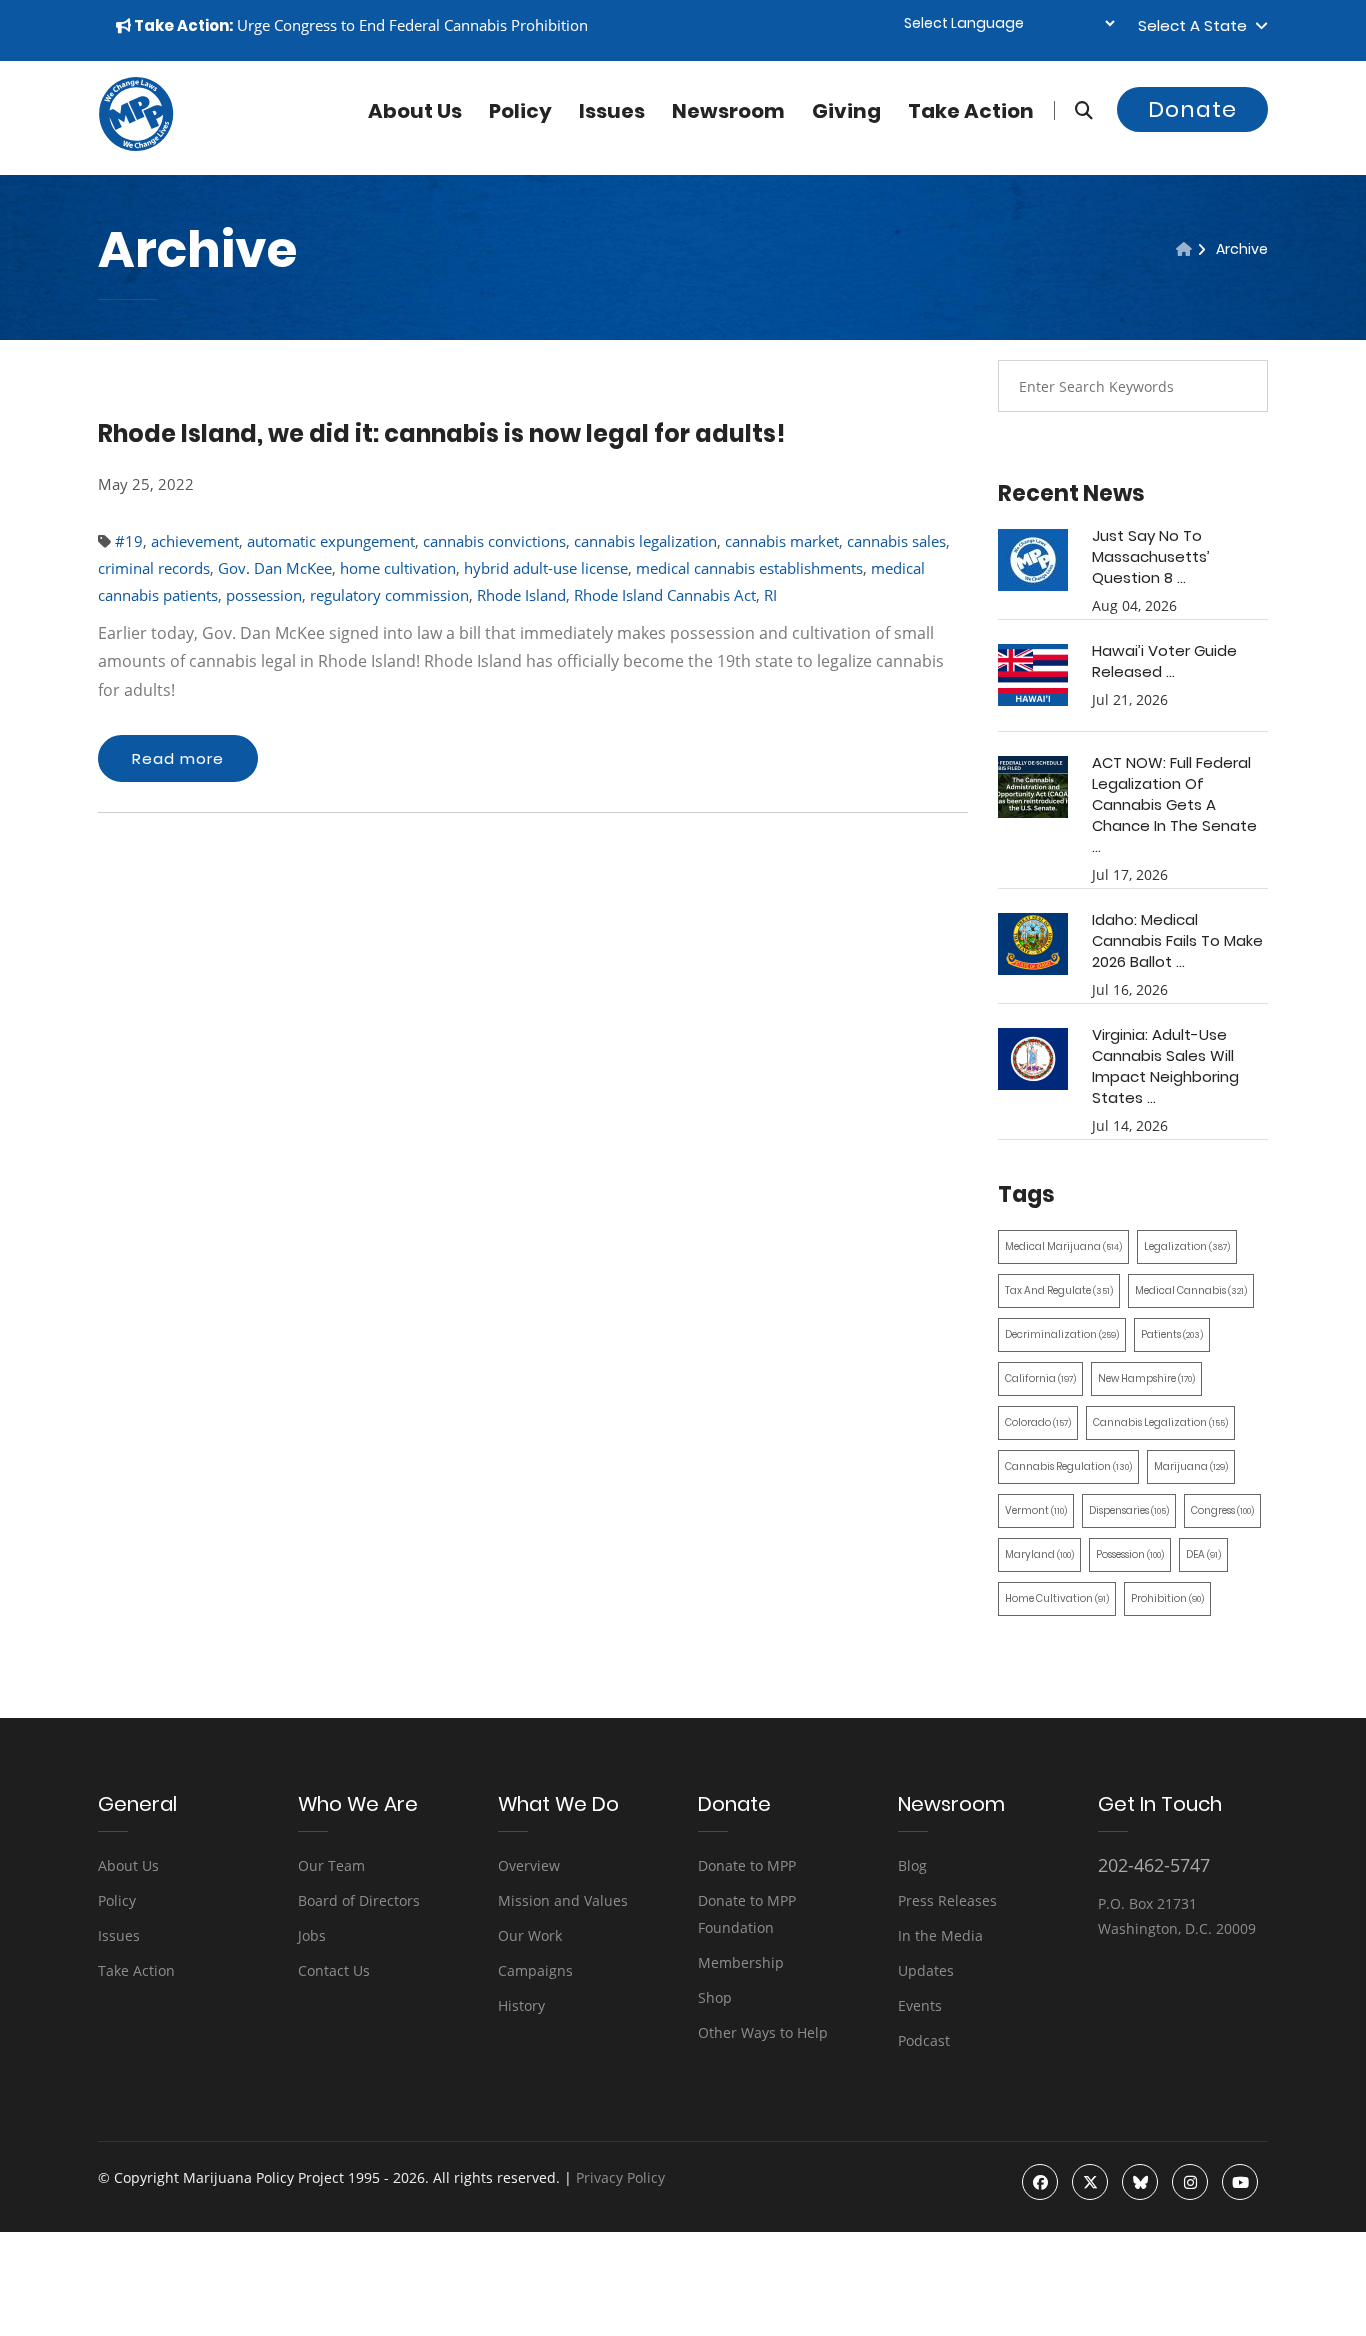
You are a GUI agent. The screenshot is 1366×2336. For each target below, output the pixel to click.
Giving (846, 111)
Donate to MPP (747, 1865)
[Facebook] (1040, 2182)
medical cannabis (1191, 1290)
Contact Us (334, 1970)
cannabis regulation (1068, 1466)
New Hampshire (1146, 1378)
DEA (1203, 1554)
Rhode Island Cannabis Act (665, 595)
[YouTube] (1240, 2182)
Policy (520, 111)
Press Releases (947, 1900)
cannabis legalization (645, 541)
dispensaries (1129, 1510)
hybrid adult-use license (546, 568)
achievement (195, 541)
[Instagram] (1190, 2182)
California (1040, 1378)
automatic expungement (331, 541)
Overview (529, 1865)
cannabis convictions (494, 541)
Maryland (1039, 1554)
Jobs (312, 1935)
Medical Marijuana (1063, 1246)
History (521, 2005)
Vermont (1036, 1510)
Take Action (971, 111)
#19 (129, 541)
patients (1172, 1334)
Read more (178, 758)
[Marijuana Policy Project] (136, 146)
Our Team (331, 1865)
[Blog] (1184, 249)
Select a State (1196, 25)
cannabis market (782, 541)
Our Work (530, 1935)
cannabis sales (896, 541)
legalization (1187, 1246)
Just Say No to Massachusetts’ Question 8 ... (1151, 556)
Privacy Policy (620, 2177)
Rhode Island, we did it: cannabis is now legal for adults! (442, 433)
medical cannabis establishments (749, 568)
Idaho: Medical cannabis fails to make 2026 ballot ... (1177, 940)
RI (770, 595)
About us (415, 111)
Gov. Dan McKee (275, 568)
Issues (612, 111)
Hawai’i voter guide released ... (1164, 661)
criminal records (154, 568)
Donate (1192, 109)
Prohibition (1167, 1598)
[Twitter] (1090, 2182)
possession (264, 595)
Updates (926, 1970)
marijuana (1191, 1466)
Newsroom (728, 111)
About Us (128, 1865)
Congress (1222, 1510)
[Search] (1073, 110)
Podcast (924, 2040)
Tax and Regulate (1059, 1290)
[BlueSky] (1140, 2182)
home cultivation (398, 568)
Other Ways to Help (763, 2032)
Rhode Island (521, 595)
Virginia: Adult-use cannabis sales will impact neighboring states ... (1165, 1066)
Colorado (1038, 1422)
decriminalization (1062, 1334)
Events (920, 2005)
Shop (715, 1997)
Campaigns (535, 1970)
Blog (912, 1865)
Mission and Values (563, 1900)
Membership (741, 1962)
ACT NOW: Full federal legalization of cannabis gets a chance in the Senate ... (1174, 804)
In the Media (940, 1935)
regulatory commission (389, 595)
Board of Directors (359, 1900)
